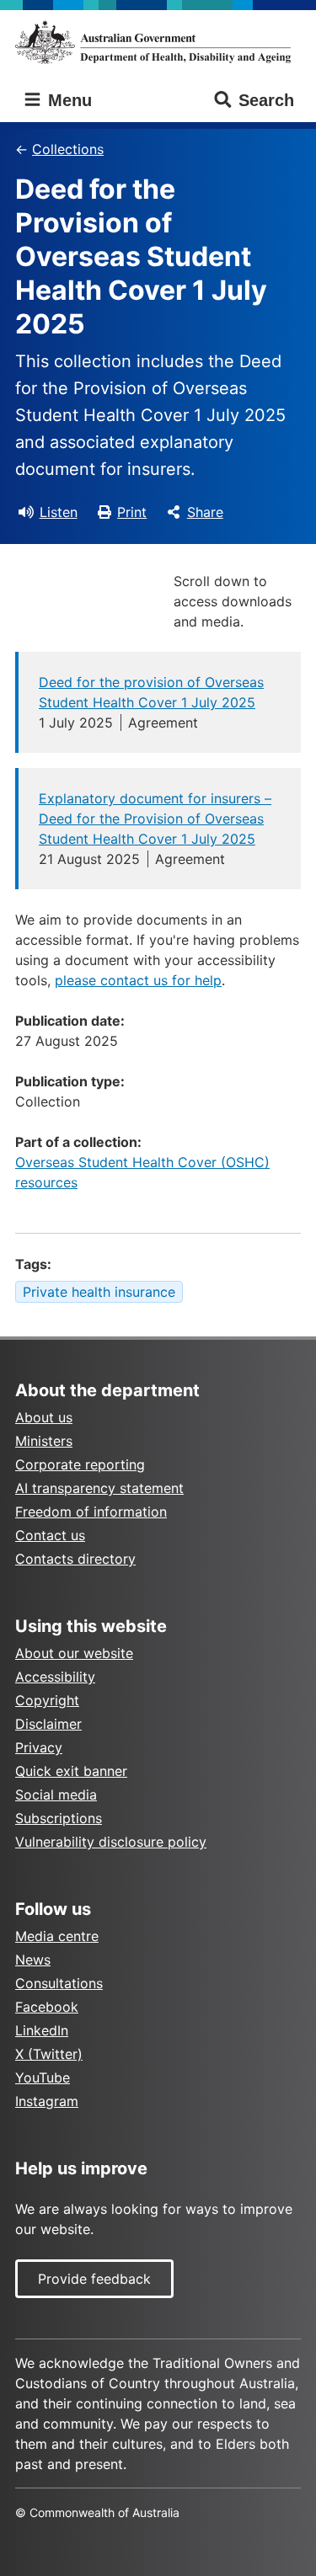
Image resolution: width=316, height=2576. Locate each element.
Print (132, 512)
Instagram (47, 2101)
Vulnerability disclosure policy (111, 1842)
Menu (67, 100)
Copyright (47, 1700)
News (33, 1960)
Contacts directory (75, 1559)
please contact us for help (138, 980)
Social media (56, 1795)
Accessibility (55, 1677)
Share (205, 512)
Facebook (47, 2007)
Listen (59, 512)
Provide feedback (94, 2279)
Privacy (39, 1747)
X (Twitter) (49, 2054)
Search (266, 100)
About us (44, 1417)
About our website (74, 1653)
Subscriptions (59, 1818)
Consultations (59, 1983)
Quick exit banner (71, 1771)
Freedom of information (91, 1512)
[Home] (158, 42)
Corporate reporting (80, 1464)
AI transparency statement (99, 1488)
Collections (68, 149)
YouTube (43, 2077)
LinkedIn (42, 2030)
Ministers (44, 1441)
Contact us (50, 1535)
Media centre (57, 1936)
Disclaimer (48, 1724)
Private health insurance (99, 1292)
